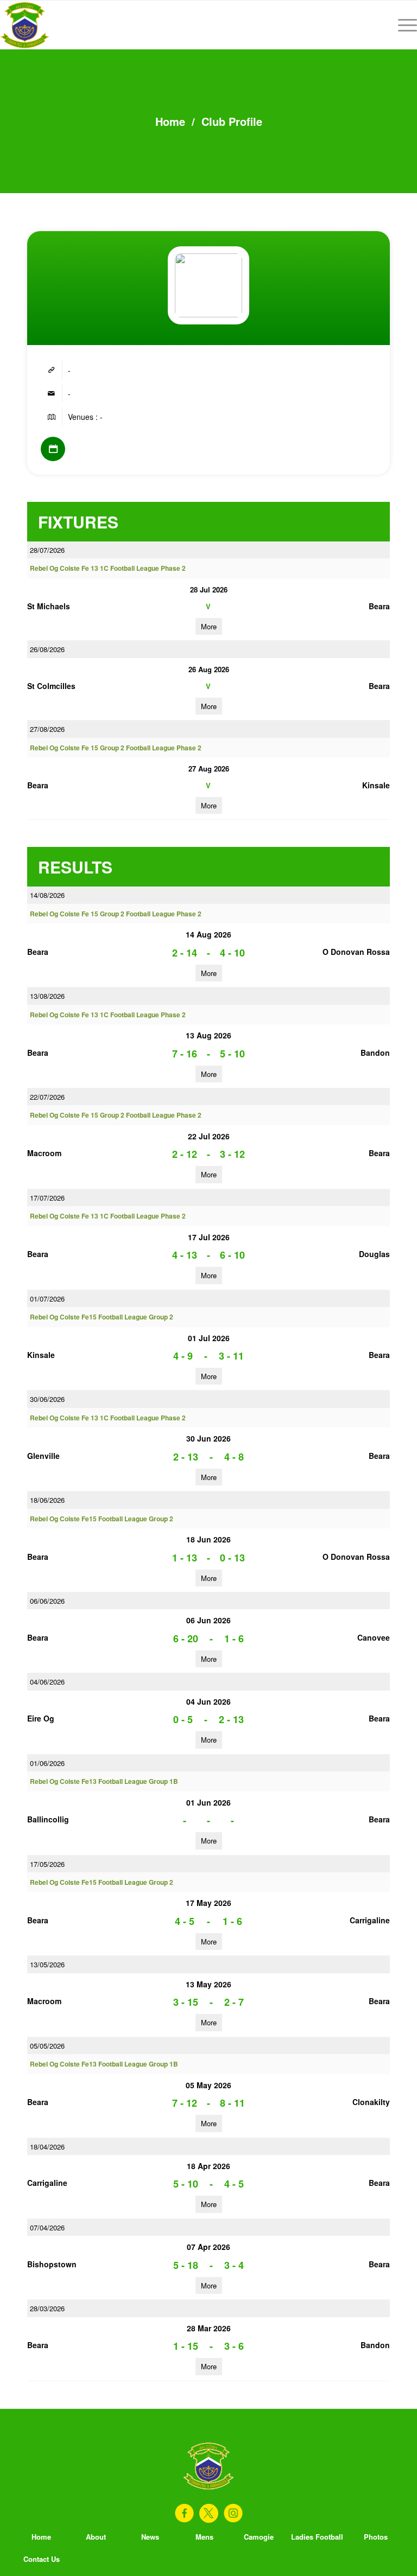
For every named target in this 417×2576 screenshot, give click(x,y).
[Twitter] (209, 2513)
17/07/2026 (47, 1198)
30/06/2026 (47, 1399)
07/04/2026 (47, 2227)
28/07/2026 (47, 550)
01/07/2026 (47, 1299)
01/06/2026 (47, 1763)
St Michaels (49, 606)
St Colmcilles (51, 686)
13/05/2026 (47, 1964)
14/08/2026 (47, 895)
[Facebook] (184, 2513)
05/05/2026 (47, 2046)
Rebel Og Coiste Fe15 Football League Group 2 (102, 1317)
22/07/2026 (47, 1097)
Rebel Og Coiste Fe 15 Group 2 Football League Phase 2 (116, 748)
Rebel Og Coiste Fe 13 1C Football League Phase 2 (108, 568)
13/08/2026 (47, 996)
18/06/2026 (47, 1500)
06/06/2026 (47, 1601)
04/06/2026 (47, 1682)
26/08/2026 (47, 649)
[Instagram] (233, 2513)
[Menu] (402, 25)
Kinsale (376, 785)
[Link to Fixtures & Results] (53, 449)
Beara (379, 606)
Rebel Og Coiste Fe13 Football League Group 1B (104, 1781)
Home (170, 121)
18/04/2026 (47, 2147)
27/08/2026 (47, 729)
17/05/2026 (47, 1864)
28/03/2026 (47, 2308)
